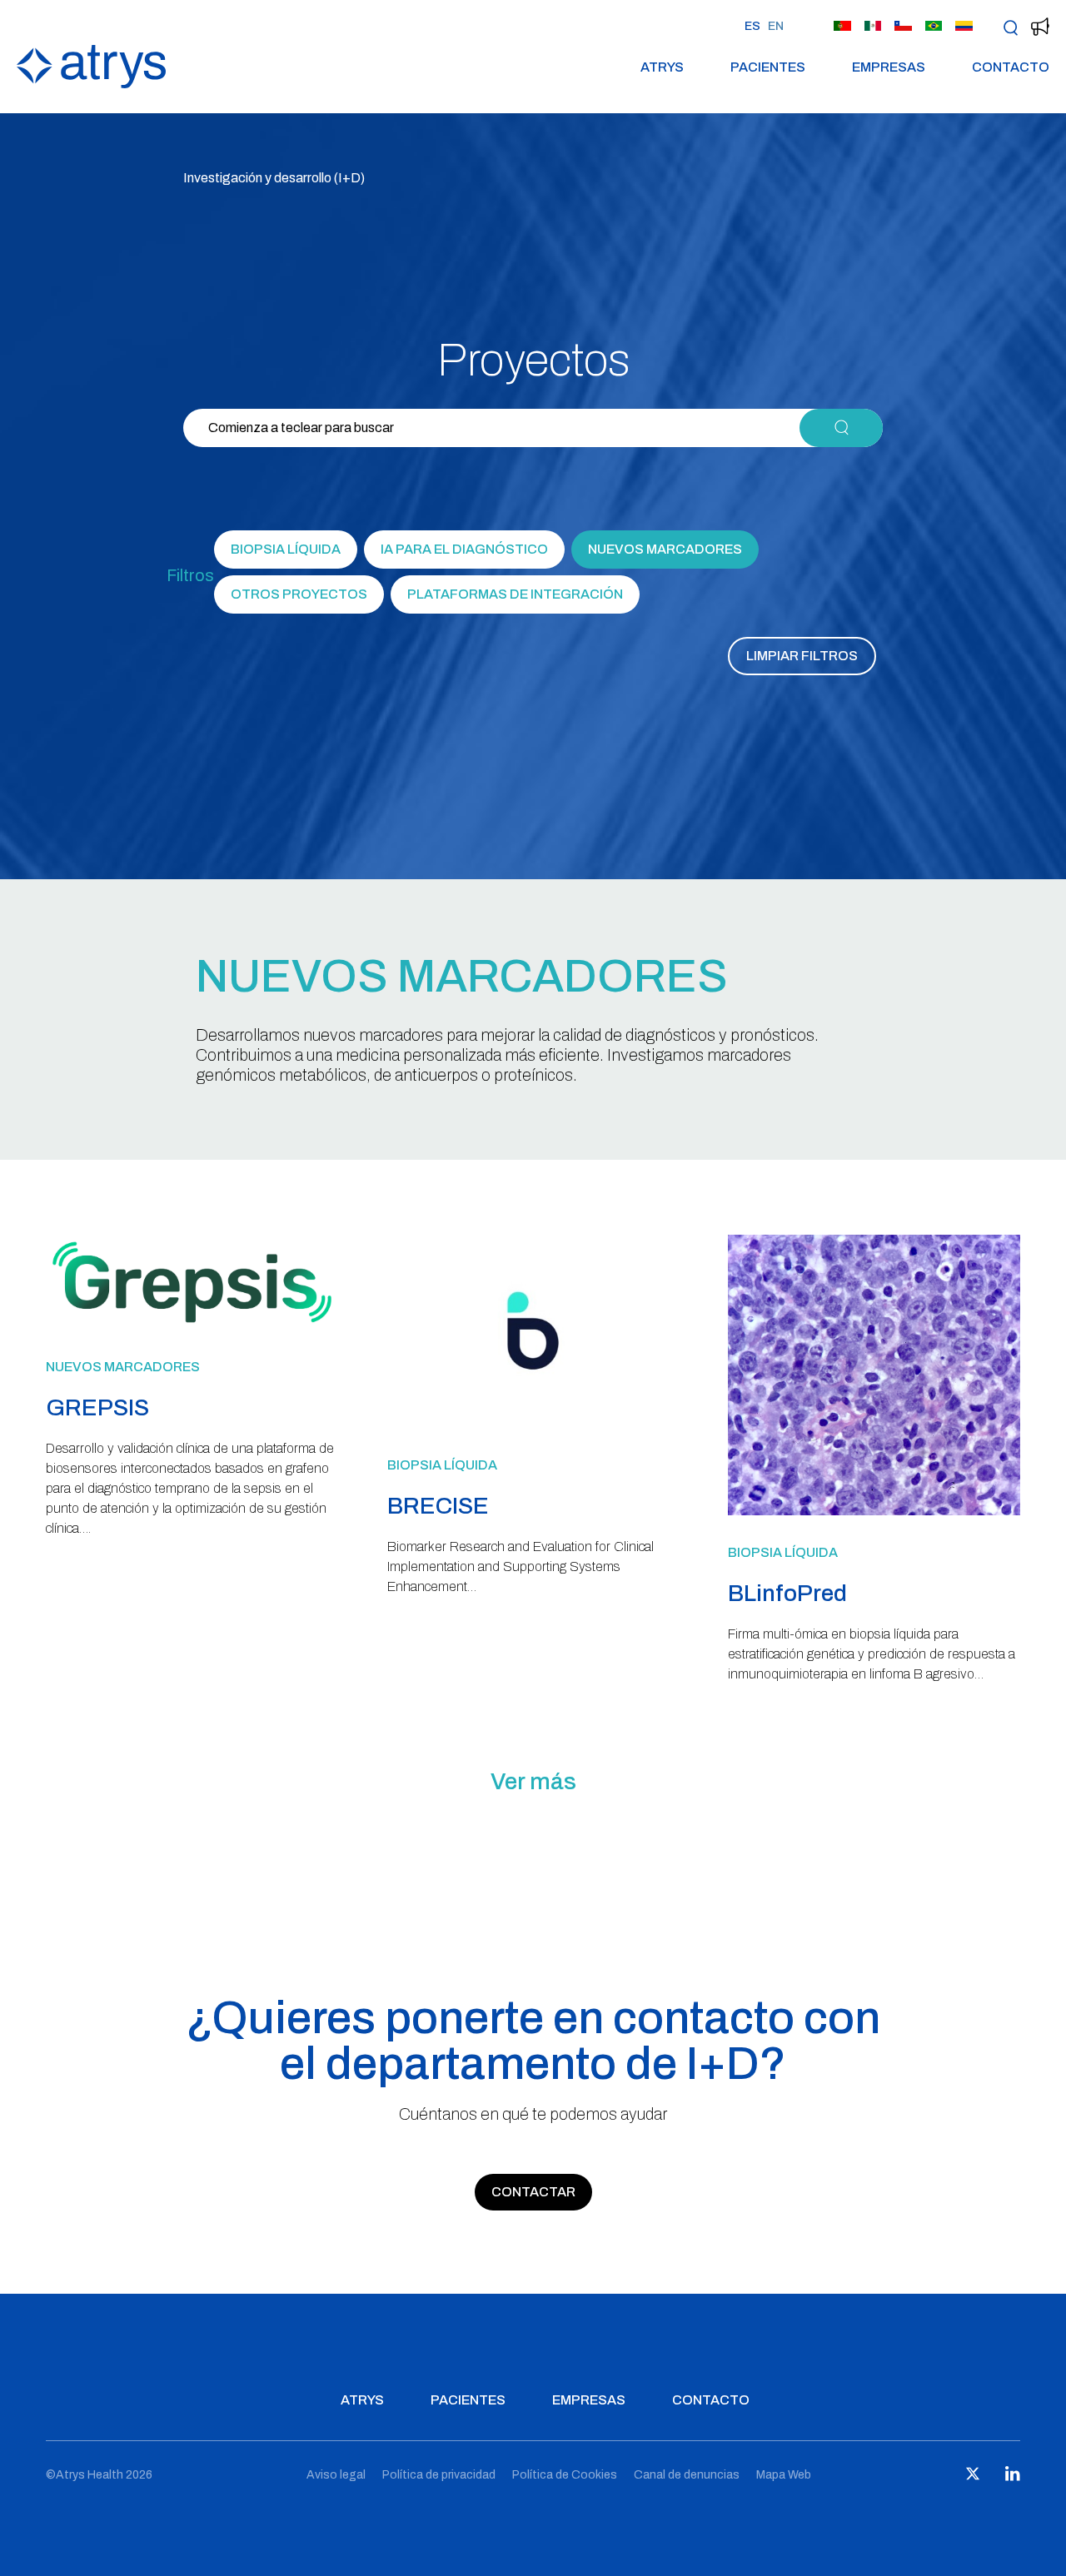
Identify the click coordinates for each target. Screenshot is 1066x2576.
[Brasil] (934, 27)
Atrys (662, 68)
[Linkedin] (1013, 2477)
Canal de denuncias (687, 2475)
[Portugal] (842, 27)
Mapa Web (784, 2475)
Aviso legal (336, 2475)
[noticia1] (192, 1325)
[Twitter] (973, 2477)
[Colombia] (964, 27)
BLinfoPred (787, 1593)
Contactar (533, 2192)
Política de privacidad (439, 2475)
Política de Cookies (565, 2475)
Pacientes (768, 68)
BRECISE (438, 1506)
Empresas (889, 68)
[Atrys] (91, 84)
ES (752, 26)
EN (776, 26)
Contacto (1011, 68)
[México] (873, 27)
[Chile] (903, 27)
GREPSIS (97, 1407)
